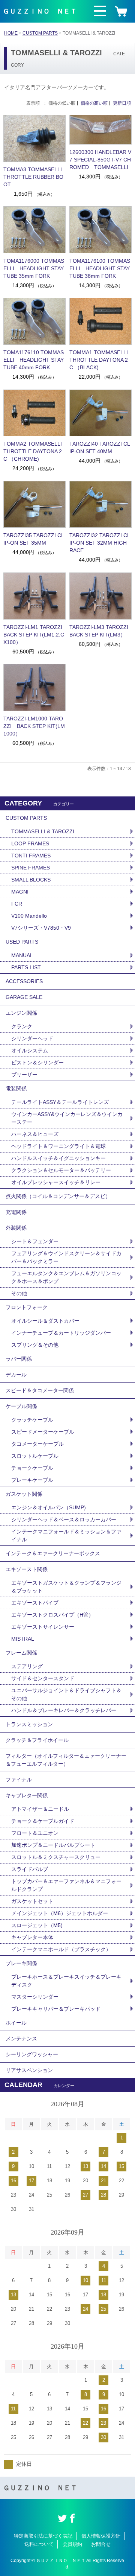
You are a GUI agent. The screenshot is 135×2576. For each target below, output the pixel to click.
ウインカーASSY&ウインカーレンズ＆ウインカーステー (67, 1118)
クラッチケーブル (32, 1420)
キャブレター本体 (32, 1937)
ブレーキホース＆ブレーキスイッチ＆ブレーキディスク (66, 1981)
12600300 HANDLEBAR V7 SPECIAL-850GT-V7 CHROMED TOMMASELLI (100, 160)
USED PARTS (22, 942)
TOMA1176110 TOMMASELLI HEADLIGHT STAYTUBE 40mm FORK (34, 360)
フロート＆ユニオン (35, 1833)
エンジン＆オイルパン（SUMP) (49, 1507)
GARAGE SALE (24, 997)
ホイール (16, 2023)
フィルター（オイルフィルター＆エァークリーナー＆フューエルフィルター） (66, 1760)
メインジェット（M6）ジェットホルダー (60, 1913)
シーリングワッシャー (32, 2054)
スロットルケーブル (35, 1456)
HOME (11, 33)
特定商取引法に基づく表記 (43, 2536)
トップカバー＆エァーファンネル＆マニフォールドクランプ (66, 1885)
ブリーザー (24, 1075)
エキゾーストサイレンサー (43, 1627)
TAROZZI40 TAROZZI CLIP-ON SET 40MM (100, 448)
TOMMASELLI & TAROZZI (43, 831)
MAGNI (20, 892)
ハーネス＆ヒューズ (35, 1134)
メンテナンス (21, 2039)
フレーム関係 (21, 1653)
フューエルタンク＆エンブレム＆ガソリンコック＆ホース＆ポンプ (66, 1277)
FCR (17, 904)
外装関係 (16, 1228)
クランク (22, 1026)
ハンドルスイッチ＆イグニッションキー (58, 1158)
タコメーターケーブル (37, 1444)
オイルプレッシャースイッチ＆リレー (56, 1182)
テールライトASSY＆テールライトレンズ (60, 1102)
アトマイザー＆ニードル (40, 1809)
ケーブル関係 (21, 1406)
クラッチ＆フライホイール (37, 1740)
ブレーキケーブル (32, 1480)
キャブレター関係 (27, 1795)
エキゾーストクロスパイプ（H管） (52, 1615)
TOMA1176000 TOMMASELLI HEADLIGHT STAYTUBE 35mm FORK (34, 268)
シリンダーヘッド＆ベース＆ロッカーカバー (64, 1519)
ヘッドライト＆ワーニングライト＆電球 (58, 1146)
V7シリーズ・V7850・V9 (41, 928)
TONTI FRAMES (31, 856)
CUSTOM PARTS (40, 33)
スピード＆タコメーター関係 (40, 1390)
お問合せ (101, 2544)
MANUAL (22, 955)
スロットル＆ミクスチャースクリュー (56, 1857)
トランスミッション (29, 1724)
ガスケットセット (32, 1901)
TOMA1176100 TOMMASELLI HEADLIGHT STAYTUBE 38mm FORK (100, 268)
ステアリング (27, 1666)
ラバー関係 (19, 1359)
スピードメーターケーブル (43, 1432)
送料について (39, 2544)
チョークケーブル (32, 1468)
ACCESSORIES (24, 981)
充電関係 (16, 1212)
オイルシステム (30, 1050)
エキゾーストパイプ (35, 1603)
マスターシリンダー (35, 1997)
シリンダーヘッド (32, 1038)
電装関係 (16, 1089)
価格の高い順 (94, 103)
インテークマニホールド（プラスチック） (61, 1949)
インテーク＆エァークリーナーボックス (53, 1553)
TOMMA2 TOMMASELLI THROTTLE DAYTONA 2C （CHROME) (33, 451)
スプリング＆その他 (35, 1345)
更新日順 (122, 103)
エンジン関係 (21, 1013)
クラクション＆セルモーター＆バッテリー (61, 1170)
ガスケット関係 (24, 1494)
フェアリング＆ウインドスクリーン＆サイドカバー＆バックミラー (66, 1257)
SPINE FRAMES (31, 868)
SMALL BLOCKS (31, 880)
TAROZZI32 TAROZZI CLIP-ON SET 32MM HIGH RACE (100, 543)
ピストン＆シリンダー (37, 1063)
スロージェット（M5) (37, 1925)
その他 (19, 1293)
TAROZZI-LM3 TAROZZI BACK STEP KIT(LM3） (100, 631)
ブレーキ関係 (21, 1963)
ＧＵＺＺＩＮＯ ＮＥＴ (40, 11)
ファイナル (19, 1780)
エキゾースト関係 (27, 1569)
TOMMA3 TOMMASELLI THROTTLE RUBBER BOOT (33, 177)
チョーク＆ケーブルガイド (43, 1821)
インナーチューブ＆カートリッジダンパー (61, 1333)
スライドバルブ (30, 1869)
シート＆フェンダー (35, 1241)
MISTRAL (23, 1639)
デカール (16, 1375)
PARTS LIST (26, 967)
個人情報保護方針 (101, 2536)
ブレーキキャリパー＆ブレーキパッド (56, 2009)
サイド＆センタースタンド (43, 1678)
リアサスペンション (29, 2070)
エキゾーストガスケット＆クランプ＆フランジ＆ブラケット (66, 1587)
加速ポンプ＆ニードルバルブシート (53, 1845)
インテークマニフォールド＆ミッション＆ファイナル (66, 1535)
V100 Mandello (29, 916)
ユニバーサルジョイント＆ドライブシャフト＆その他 (66, 1694)
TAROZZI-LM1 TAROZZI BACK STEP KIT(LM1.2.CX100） (34, 635)
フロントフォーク (27, 1307)
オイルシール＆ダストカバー (45, 1321)
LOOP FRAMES (30, 843)
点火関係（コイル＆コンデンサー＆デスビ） (58, 1196)
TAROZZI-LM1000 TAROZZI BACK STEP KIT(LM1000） (34, 726)
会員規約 (72, 2544)
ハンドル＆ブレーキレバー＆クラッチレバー (64, 1710)
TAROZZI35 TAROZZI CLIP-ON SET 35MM (34, 539)
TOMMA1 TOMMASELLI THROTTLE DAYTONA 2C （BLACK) (99, 360)
